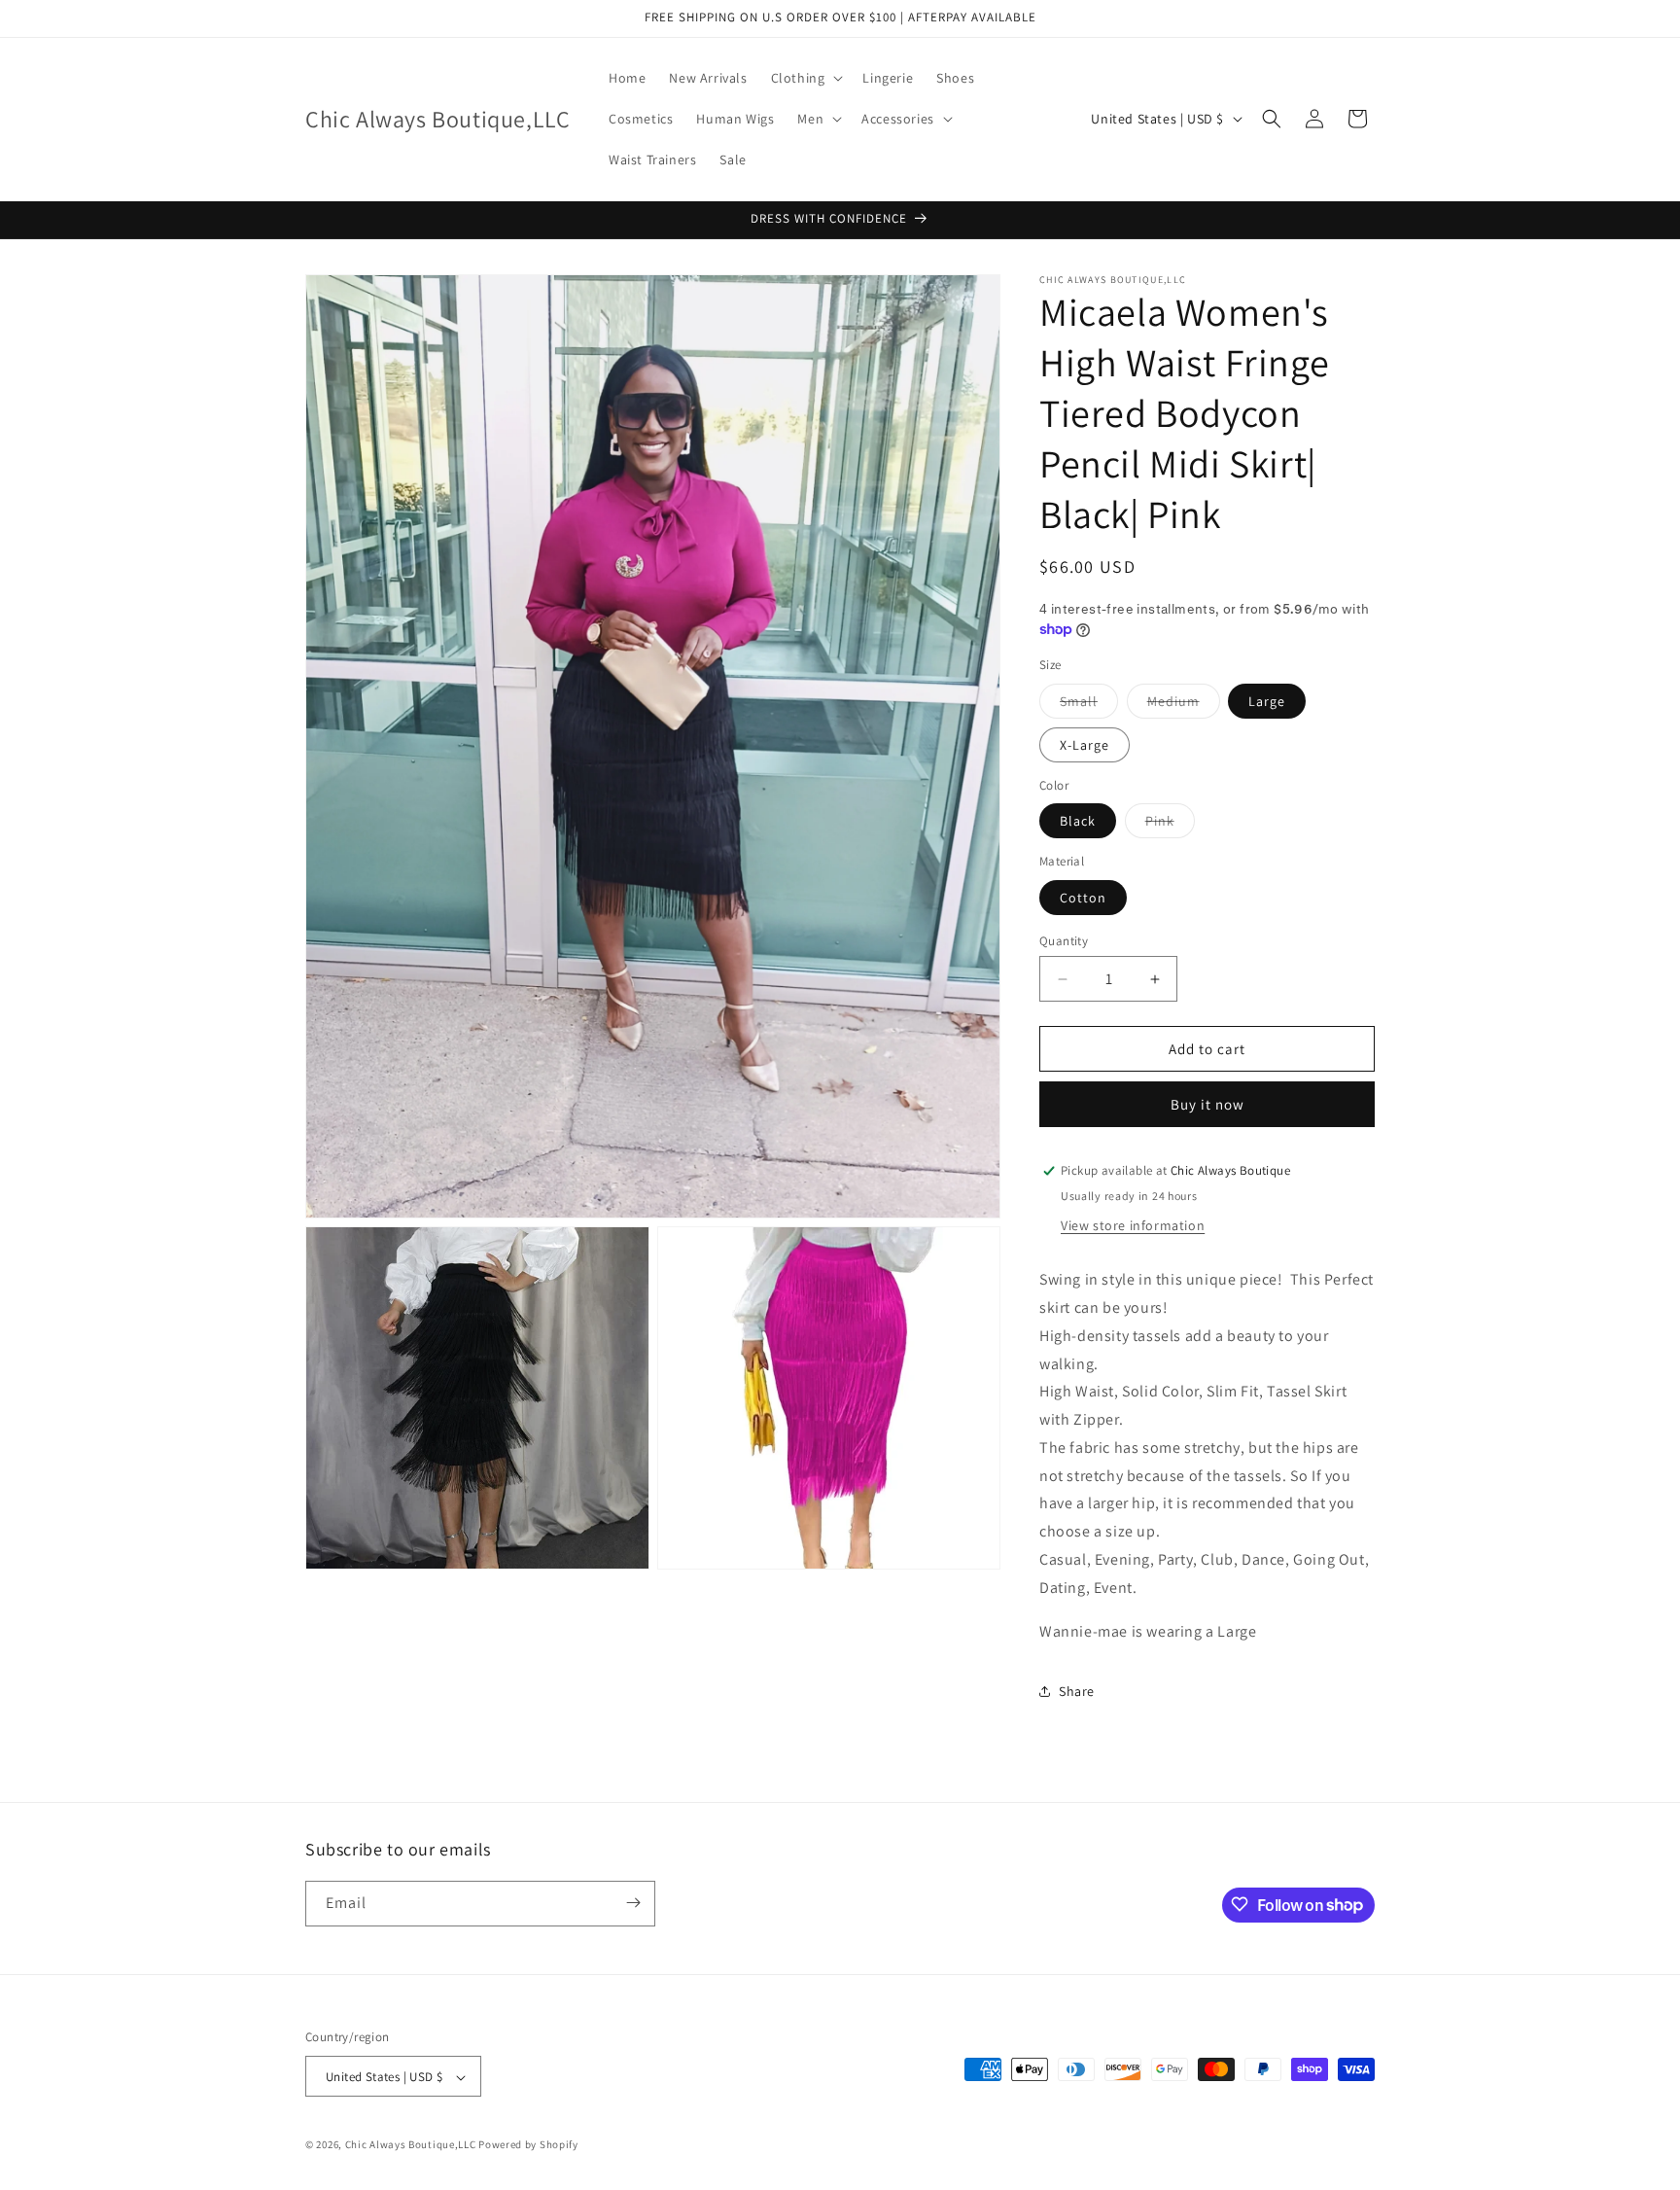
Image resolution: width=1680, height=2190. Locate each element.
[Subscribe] (633, 1903)
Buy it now (1207, 1104)
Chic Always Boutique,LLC (411, 2145)
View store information (1133, 1225)
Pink (1170, 825)
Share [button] (1077, 1691)
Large (1267, 701)
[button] (805, 78)
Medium (1184, 705)
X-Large (1085, 745)
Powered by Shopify (528, 2145)
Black (1078, 821)
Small (1089, 705)
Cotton (1083, 898)
